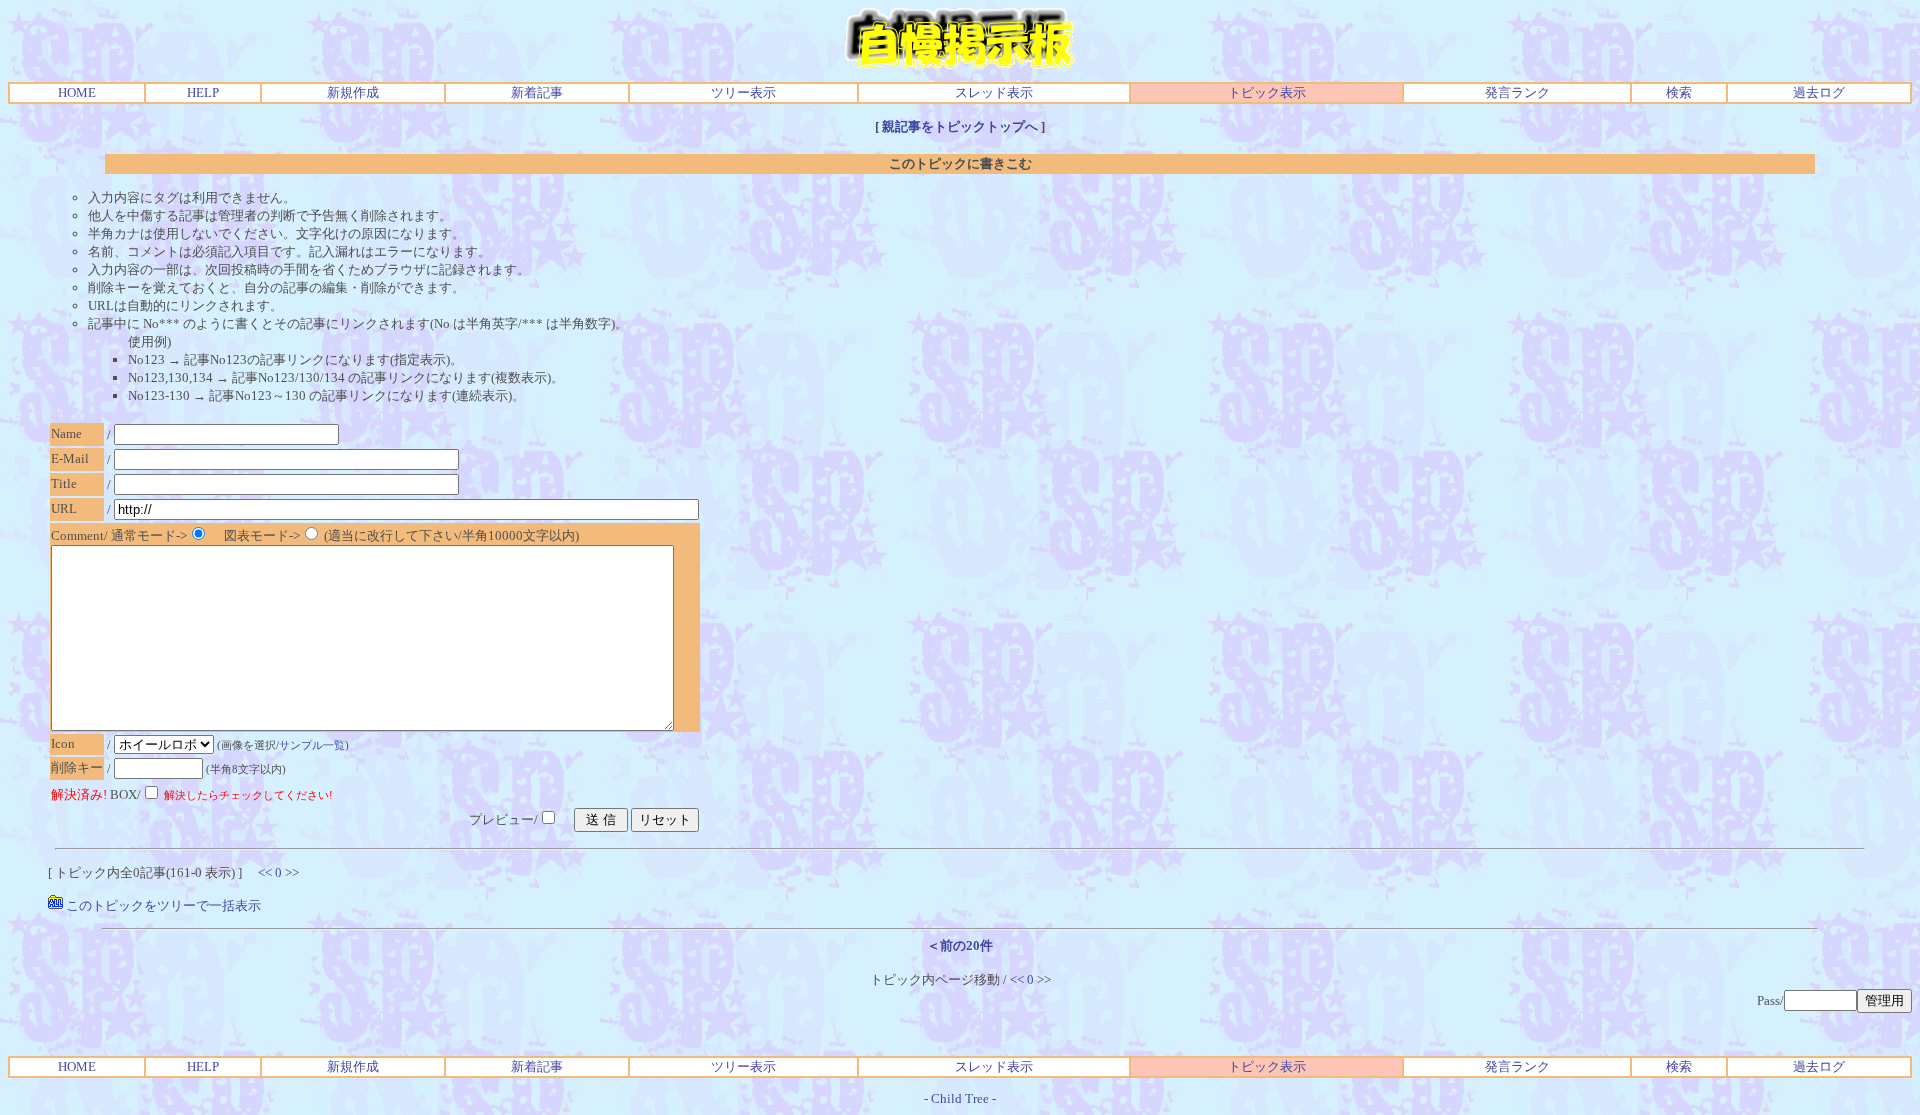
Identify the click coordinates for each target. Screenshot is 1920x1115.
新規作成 (353, 92)
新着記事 (537, 92)
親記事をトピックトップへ (960, 126)
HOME (77, 92)
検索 (1679, 92)
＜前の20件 (960, 945)
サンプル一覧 (312, 745)
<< (265, 872)
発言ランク (1517, 92)
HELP (203, 92)
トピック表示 (1267, 92)
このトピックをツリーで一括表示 (162, 905)
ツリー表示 (743, 92)
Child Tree (960, 1098)
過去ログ (1819, 92)
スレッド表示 (994, 92)
